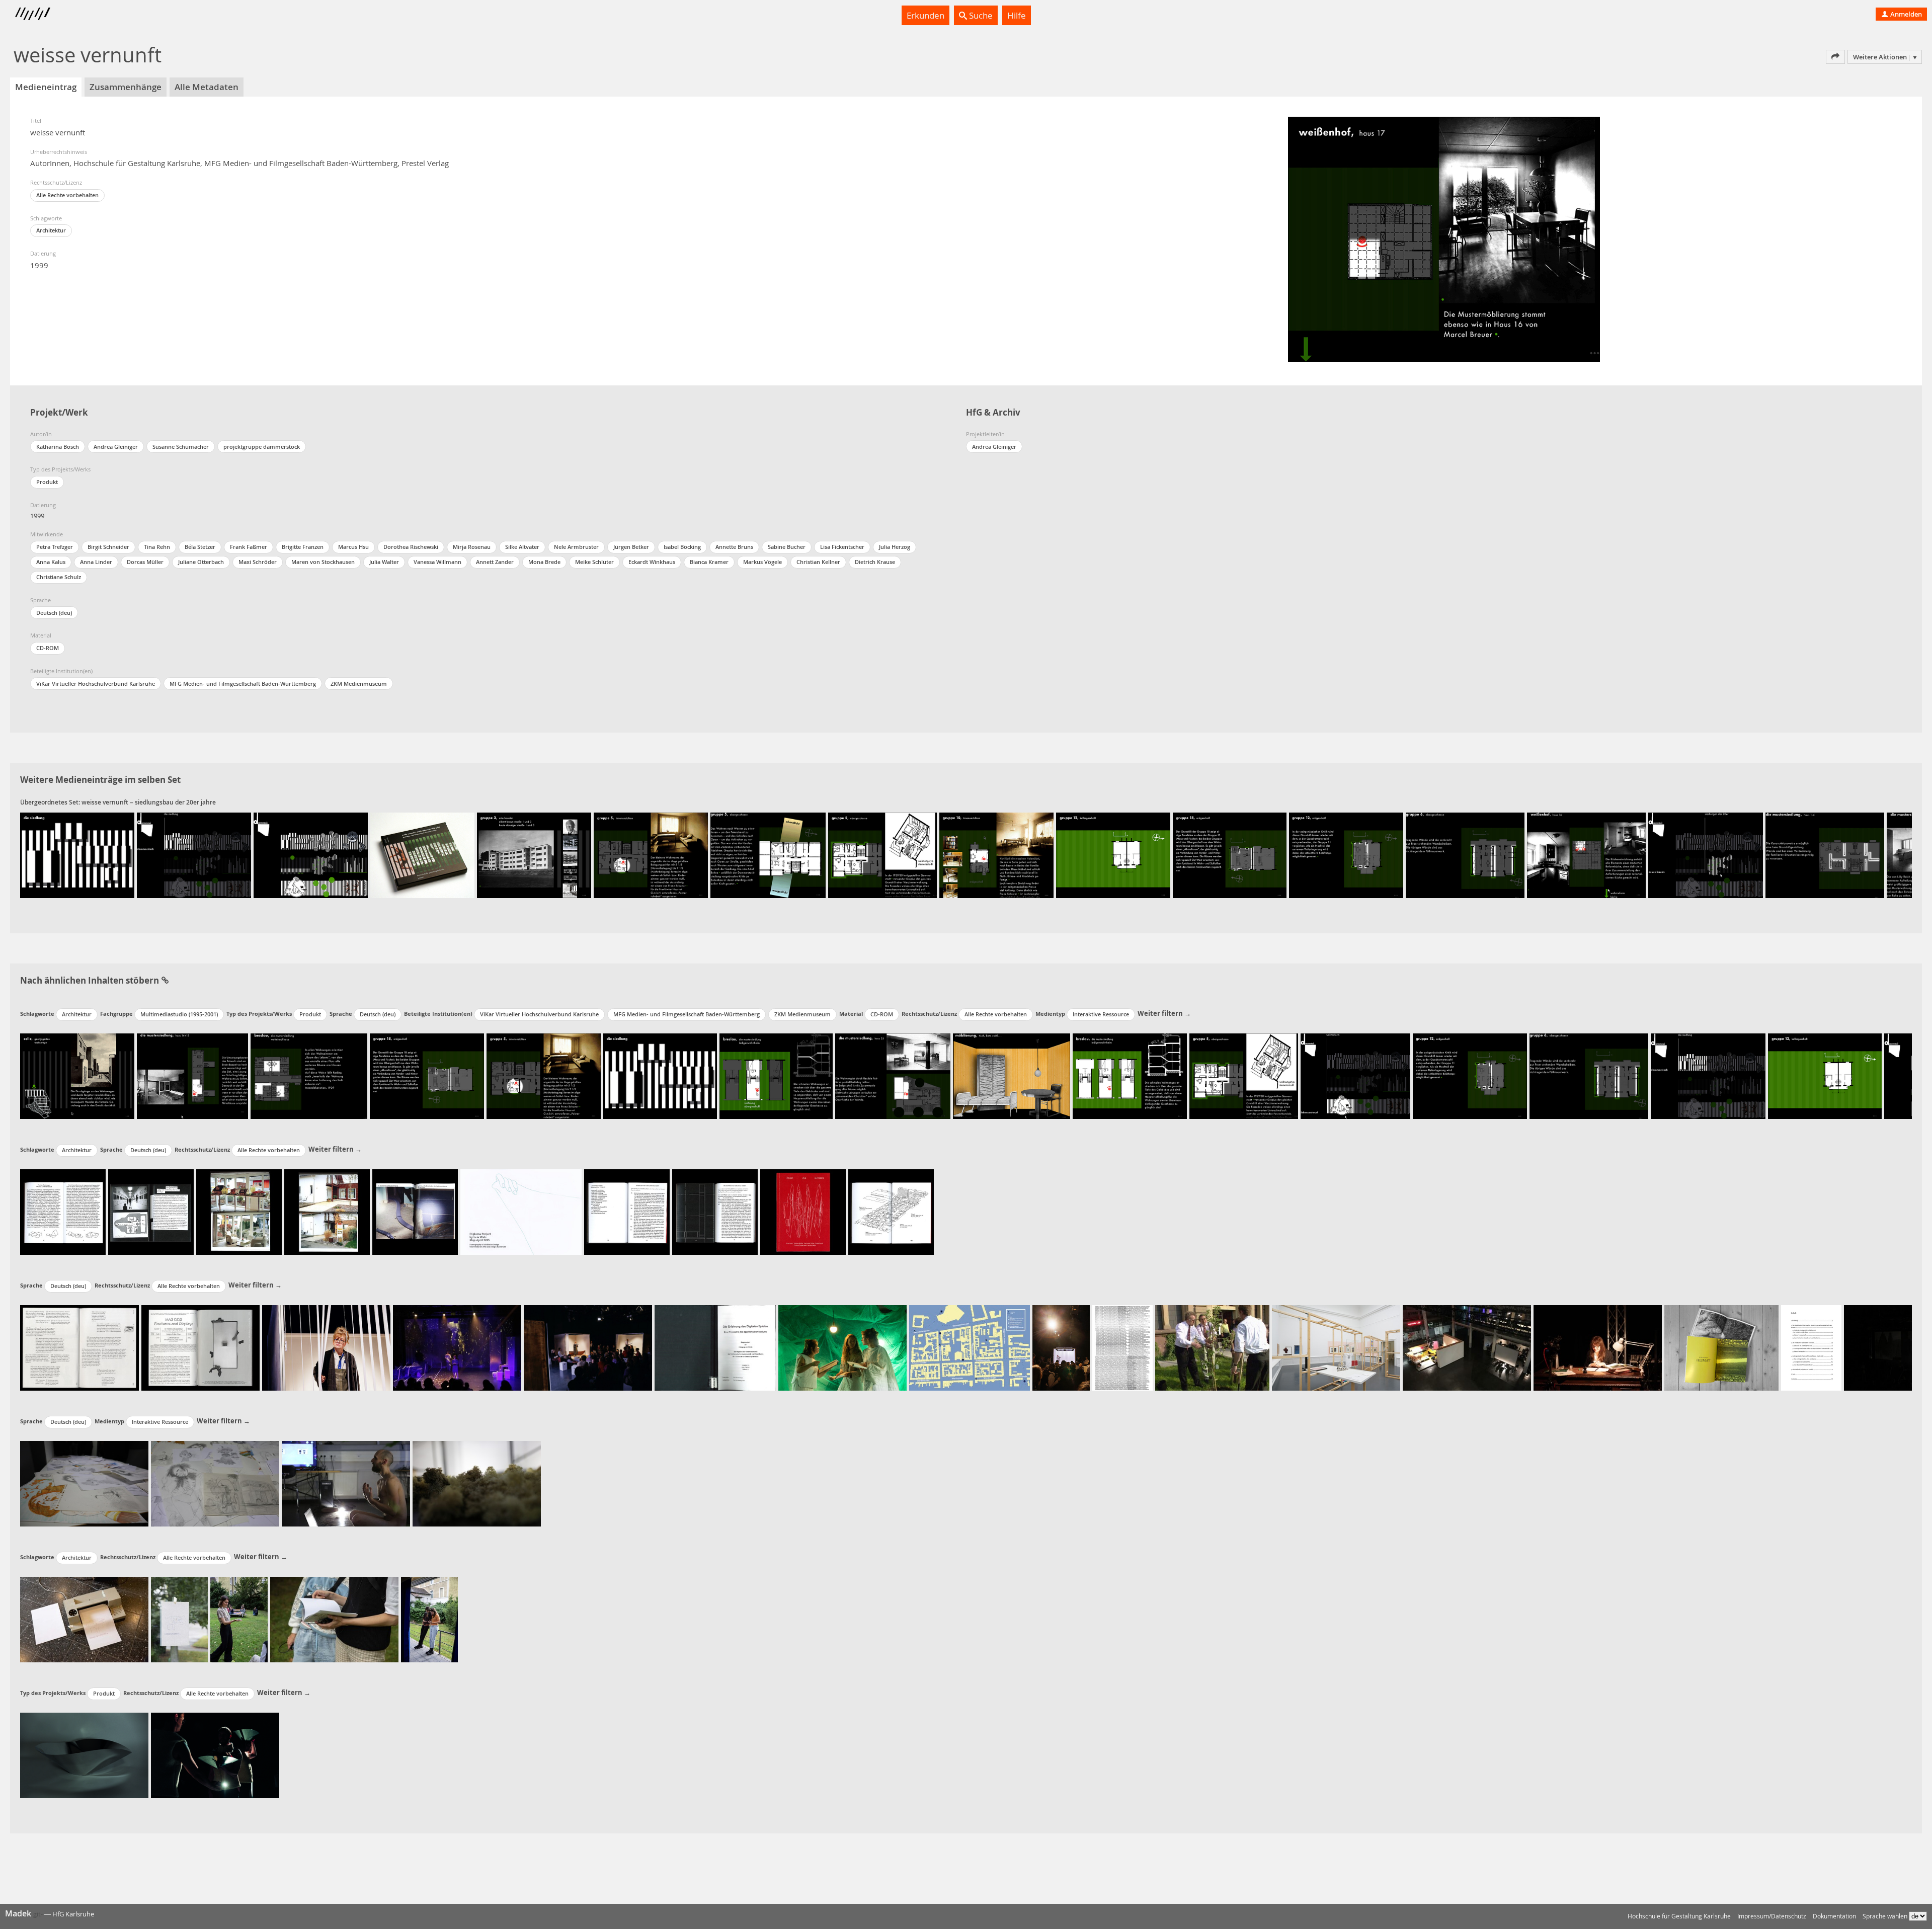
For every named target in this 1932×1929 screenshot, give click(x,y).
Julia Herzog (895, 547)
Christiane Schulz (59, 577)
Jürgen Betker (631, 547)
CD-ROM (48, 648)
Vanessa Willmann (437, 562)
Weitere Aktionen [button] (1880, 57)
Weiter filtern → (1164, 1013)
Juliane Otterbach (201, 562)
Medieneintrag (46, 87)
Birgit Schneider (108, 547)
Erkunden (925, 15)
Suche (980, 15)
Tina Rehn (157, 547)
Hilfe (1017, 15)
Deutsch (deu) (54, 613)
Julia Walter (384, 562)
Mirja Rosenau (472, 547)
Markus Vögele (762, 562)
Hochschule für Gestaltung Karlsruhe (1679, 1916)
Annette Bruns (734, 547)
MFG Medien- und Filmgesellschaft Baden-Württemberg (243, 684)
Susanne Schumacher (181, 447)
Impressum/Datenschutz (1772, 1916)
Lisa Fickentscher (842, 547)
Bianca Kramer (709, 562)
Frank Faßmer (249, 547)
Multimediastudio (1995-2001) (179, 1014)
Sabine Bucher (787, 547)
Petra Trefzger (55, 547)
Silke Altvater (522, 547)
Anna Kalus (51, 562)
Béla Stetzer (200, 547)
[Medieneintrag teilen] (1835, 57)
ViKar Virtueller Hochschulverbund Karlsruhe (96, 684)
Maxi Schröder (258, 562)
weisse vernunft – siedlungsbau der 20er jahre (149, 802)
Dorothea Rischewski (411, 547)
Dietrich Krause (875, 562)
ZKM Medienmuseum (359, 684)
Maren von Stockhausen (323, 562)
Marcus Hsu (353, 547)
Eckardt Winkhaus (652, 562)
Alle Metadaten (207, 87)
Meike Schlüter (594, 562)
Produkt (47, 482)
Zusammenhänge (126, 87)
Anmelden (1905, 14)
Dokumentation (1834, 1916)
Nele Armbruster (576, 547)
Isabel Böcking (682, 547)
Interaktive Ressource (1101, 1014)
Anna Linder (96, 562)
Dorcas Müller (145, 562)
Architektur (51, 230)
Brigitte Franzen (303, 547)
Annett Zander (495, 562)
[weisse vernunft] (77, 855)
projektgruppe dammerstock (262, 447)
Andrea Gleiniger (116, 447)
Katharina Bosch (58, 447)
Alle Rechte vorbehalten (67, 195)
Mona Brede (544, 562)
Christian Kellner (818, 562)
